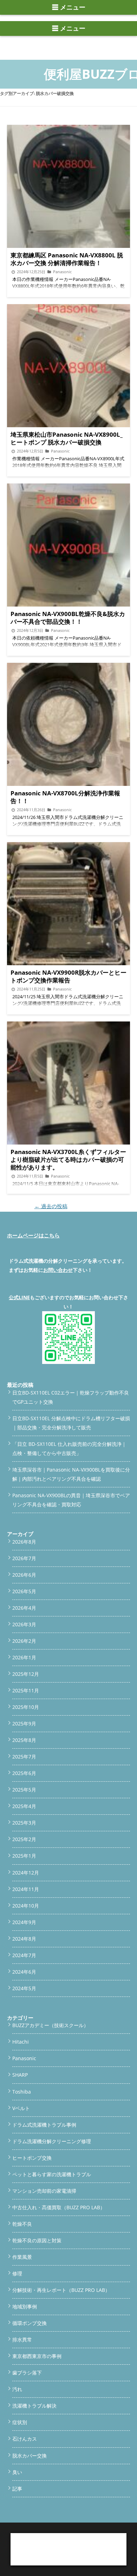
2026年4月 (24, 1608)
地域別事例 (25, 2306)
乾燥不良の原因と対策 (37, 2240)
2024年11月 (26, 1889)
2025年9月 (24, 1723)
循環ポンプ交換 (30, 2323)
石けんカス (25, 2439)
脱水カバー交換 (30, 2456)
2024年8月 (24, 1939)
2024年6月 (24, 1972)
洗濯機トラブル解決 (34, 2406)
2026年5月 (24, 1591)
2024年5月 (24, 1988)
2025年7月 (24, 1757)
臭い (17, 2472)
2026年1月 (24, 1657)
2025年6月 (24, 1773)
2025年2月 (24, 1839)
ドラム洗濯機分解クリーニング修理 (52, 2141)
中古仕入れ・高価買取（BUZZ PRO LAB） (59, 2207)
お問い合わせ (58, 1270)
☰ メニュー (69, 7)
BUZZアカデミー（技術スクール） (50, 2025)
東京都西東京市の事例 (37, 2356)
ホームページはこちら (33, 1235)
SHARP (20, 2075)
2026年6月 (24, 1575)
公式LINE (19, 1297)
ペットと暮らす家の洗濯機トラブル (52, 2174)
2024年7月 (24, 1955)
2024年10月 (26, 1906)
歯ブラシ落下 (27, 2373)
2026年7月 (24, 1558)
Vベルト (21, 2108)
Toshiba (22, 2092)
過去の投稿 (51, 1206)
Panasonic (24, 2058)
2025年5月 (24, 1790)
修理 (17, 2273)
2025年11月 (26, 1690)
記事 (17, 2489)
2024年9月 (24, 1922)
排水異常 (22, 2340)
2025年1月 (24, 1856)
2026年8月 (24, 1542)
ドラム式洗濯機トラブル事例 (44, 2125)
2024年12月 (26, 1873)
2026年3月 (24, 1624)
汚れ (17, 2389)
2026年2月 (24, 1641)
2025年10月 (26, 1707)
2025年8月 (24, 1740)
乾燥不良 (22, 2224)
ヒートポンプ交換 (32, 2158)
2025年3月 (24, 1823)
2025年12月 (26, 1674)
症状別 (20, 2422)
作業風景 (22, 2257)
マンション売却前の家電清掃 (44, 2191)
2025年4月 (24, 1806)
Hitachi (21, 2042)
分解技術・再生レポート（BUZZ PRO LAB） (61, 2290)
